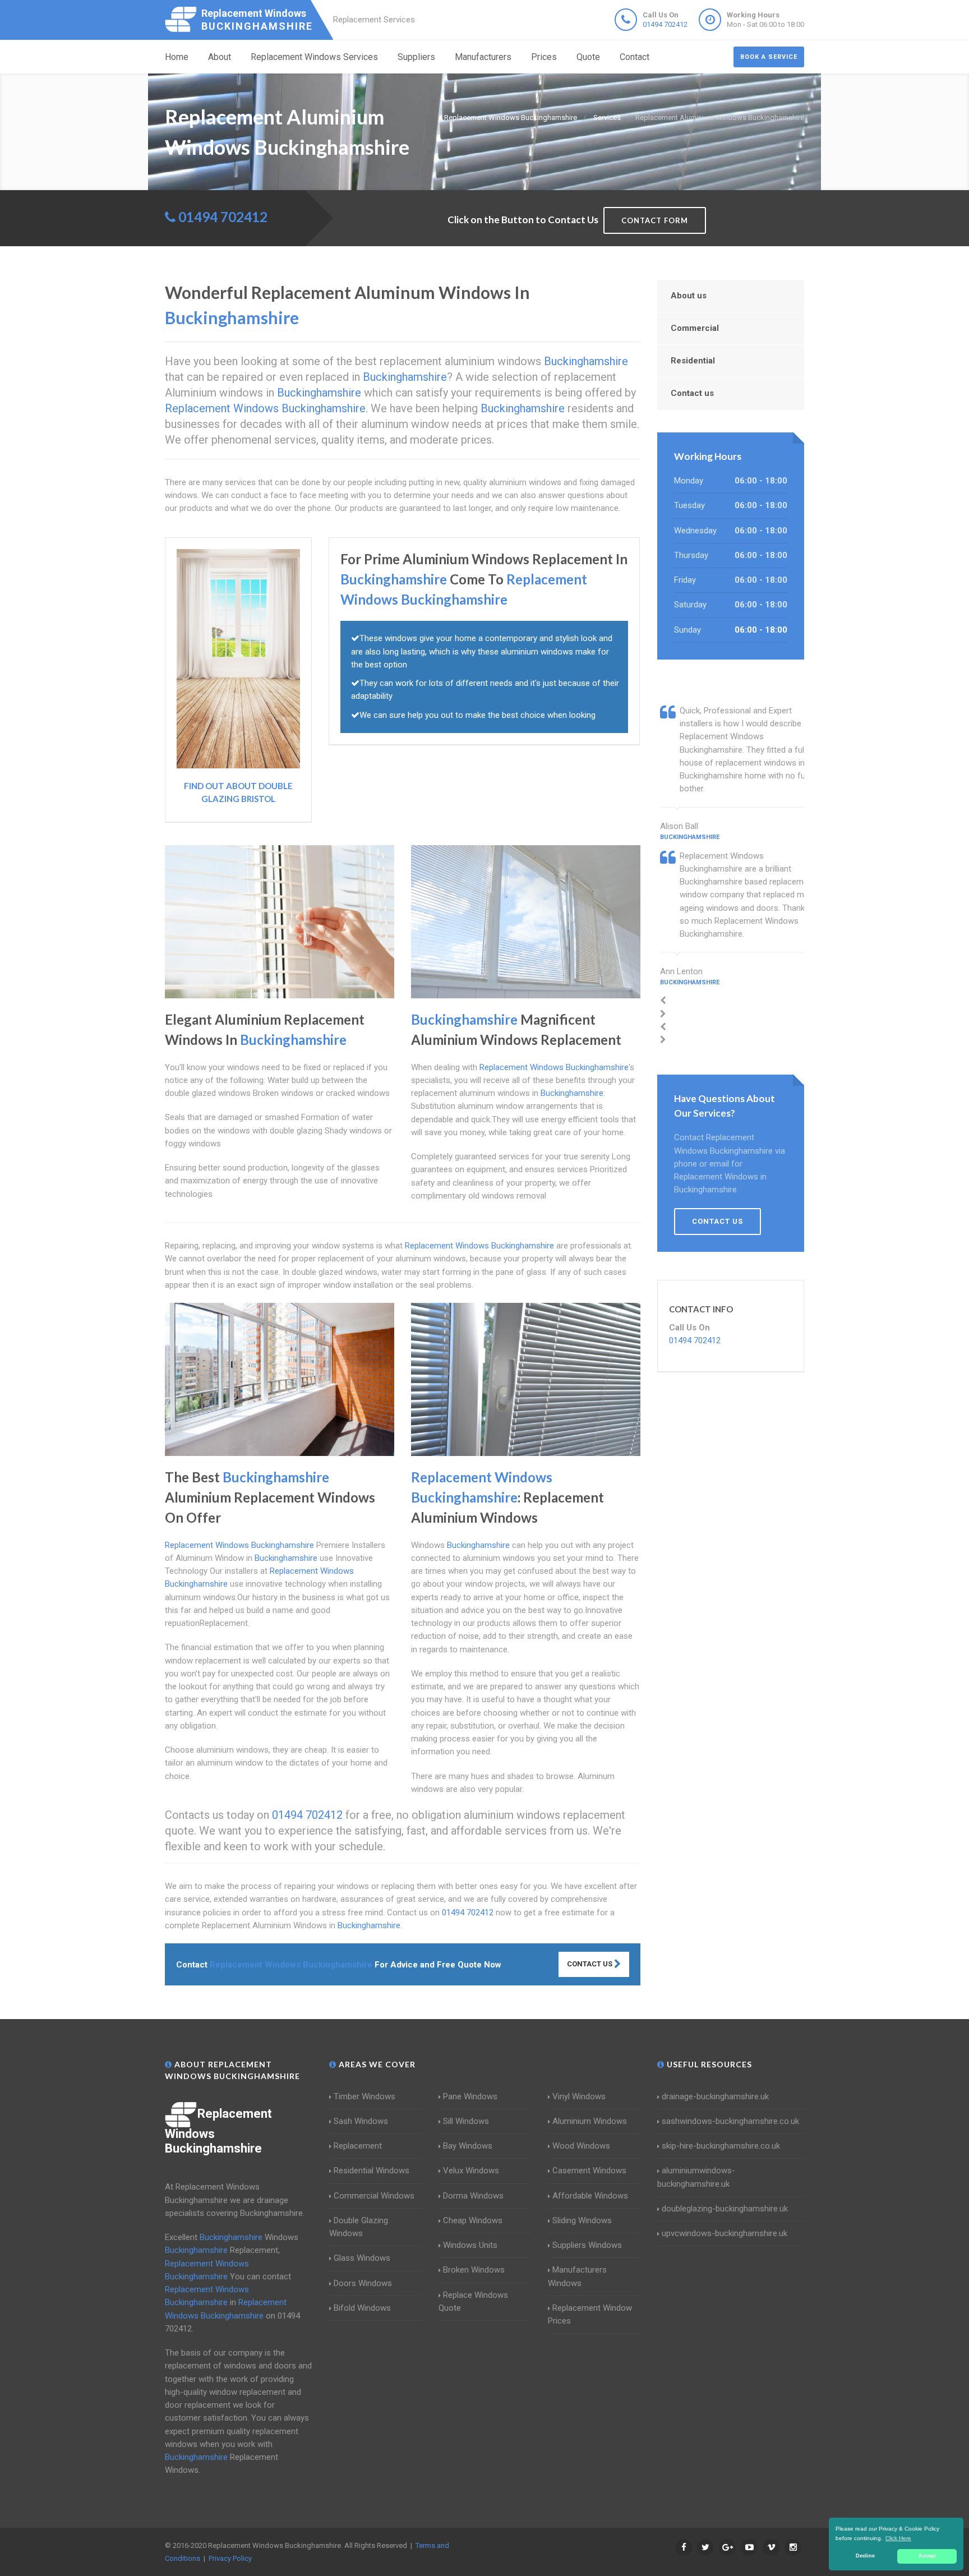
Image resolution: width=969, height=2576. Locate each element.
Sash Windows (361, 2121)
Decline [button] (865, 2556)
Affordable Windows (590, 2196)
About (220, 57)
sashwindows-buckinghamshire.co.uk (730, 2121)
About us (689, 296)
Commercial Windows (374, 2196)
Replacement (358, 2146)
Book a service (769, 57)
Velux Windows (471, 2171)
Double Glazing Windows (359, 2227)
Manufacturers (483, 57)
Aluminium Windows (590, 2121)
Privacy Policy (230, 2558)
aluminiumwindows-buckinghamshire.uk (696, 2177)
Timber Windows (364, 2096)
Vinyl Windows (579, 2096)
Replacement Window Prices (590, 2314)
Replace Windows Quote (473, 2301)
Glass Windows (362, 2258)
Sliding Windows (582, 2220)
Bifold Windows (362, 2308)
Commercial (695, 328)
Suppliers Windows (587, 2245)
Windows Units (470, 2245)
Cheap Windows (473, 2220)
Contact (635, 57)
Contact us (692, 393)
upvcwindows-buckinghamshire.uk (725, 2233)
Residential (693, 361)
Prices (544, 57)
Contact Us (590, 1964)
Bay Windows (468, 2146)
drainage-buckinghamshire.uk (715, 2096)
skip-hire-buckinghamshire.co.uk (721, 2146)
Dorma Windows (473, 2196)
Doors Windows (363, 2283)
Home (177, 57)
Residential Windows (372, 2171)
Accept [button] (927, 2556)
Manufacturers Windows (577, 2276)
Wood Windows (581, 2146)
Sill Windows (466, 2121)
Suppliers (416, 57)
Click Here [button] (898, 2538)
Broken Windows (474, 2270)
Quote (588, 57)
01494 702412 (665, 24)
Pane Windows (470, 2096)
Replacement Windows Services (314, 57)
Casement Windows (589, 2171)
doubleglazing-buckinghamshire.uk (725, 2209)
